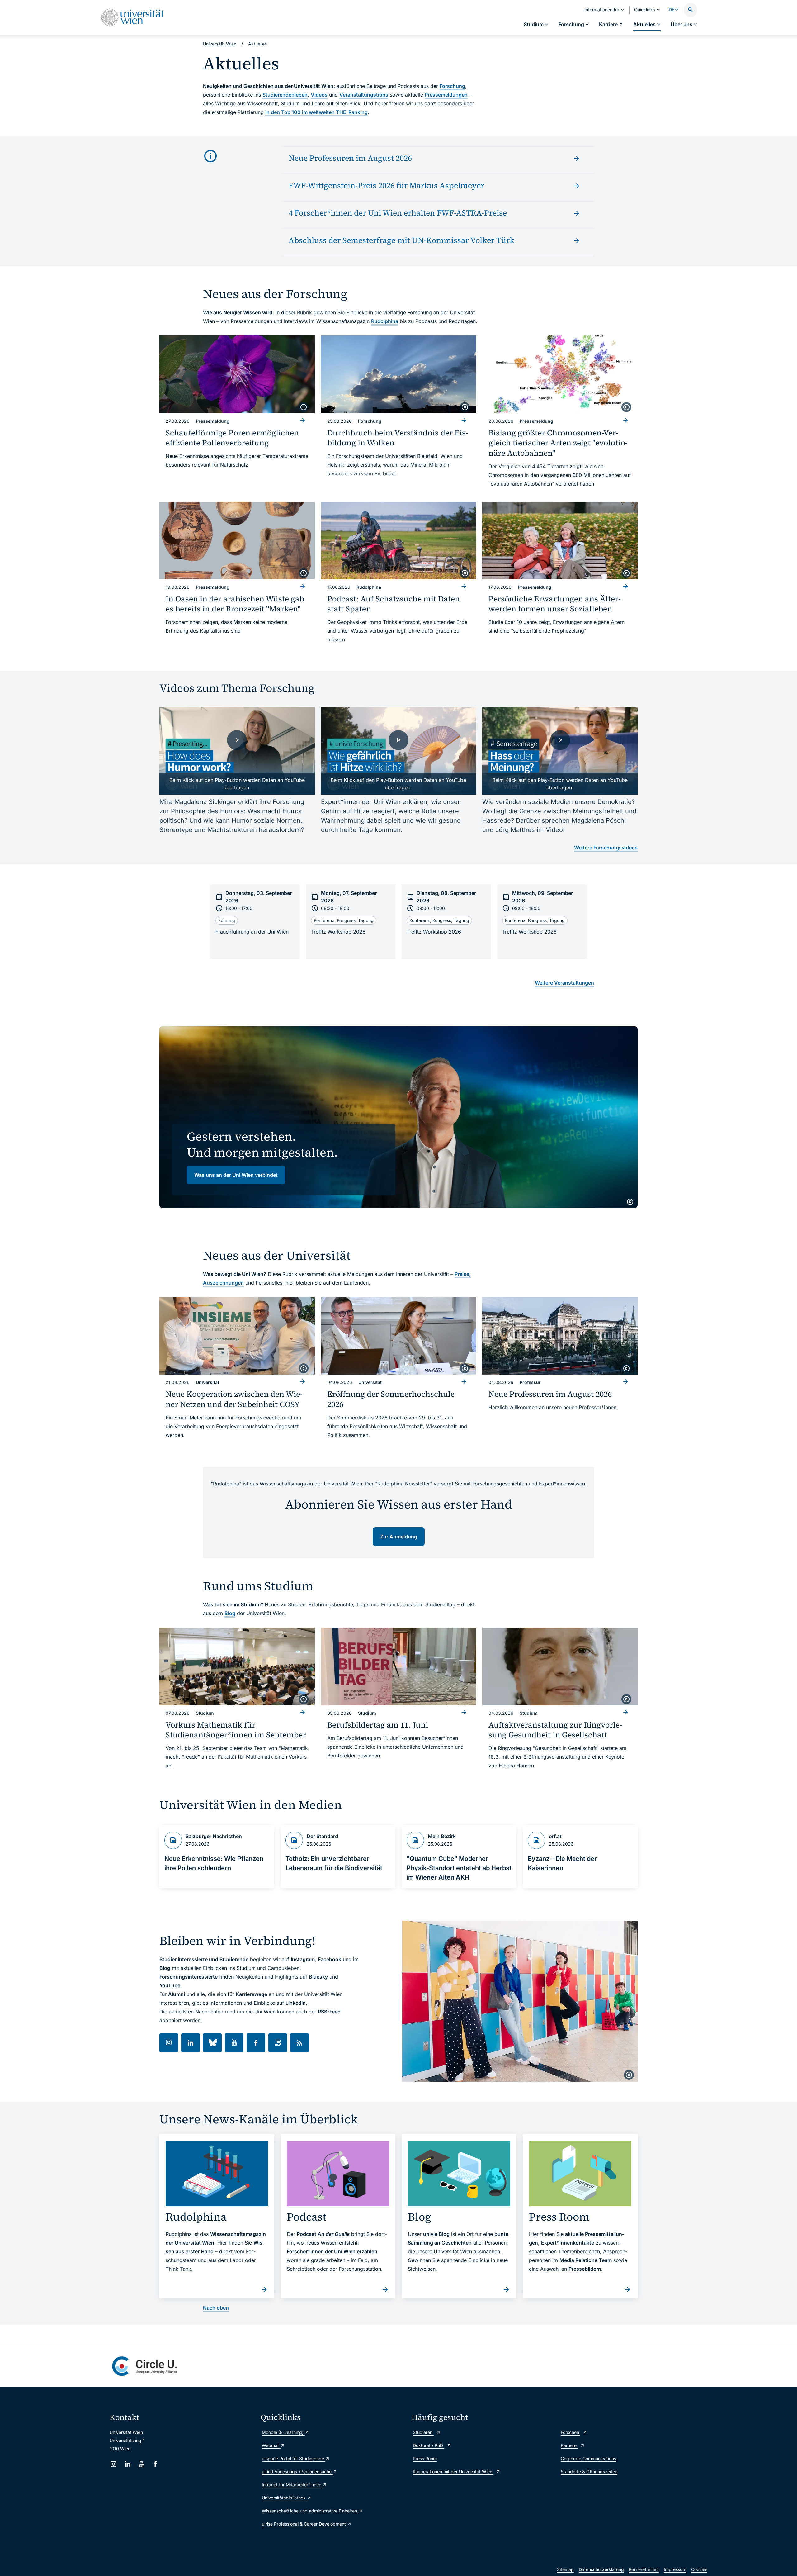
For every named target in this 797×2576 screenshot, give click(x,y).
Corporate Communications (588, 2458)
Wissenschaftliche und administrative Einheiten (310, 2511)
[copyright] (304, 407)
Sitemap (565, 2569)
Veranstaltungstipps (364, 95)
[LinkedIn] (127, 2464)
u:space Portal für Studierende (294, 2458)
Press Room (425, 2458)
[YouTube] (141, 2464)
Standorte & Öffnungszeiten (589, 2471)
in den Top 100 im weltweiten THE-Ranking (316, 112)
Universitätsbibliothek (284, 2498)
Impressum (675, 2569)
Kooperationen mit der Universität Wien (453, 2471)
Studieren (423, 2432)
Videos (319, 95)
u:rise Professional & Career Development (304, 2524)
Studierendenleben (285, 95)
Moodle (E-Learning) (283, 2432)
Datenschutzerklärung (601, 2569)
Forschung (452, 86)
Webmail (271, 2445)
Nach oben (216, 2308)
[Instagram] (113, 2464)
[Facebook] (156, 2464)
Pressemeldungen (446, 95)
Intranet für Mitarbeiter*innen (292, 2485)
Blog (230, 1613)
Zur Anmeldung (399, 1537)
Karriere (569, 2445)
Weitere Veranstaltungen (564, 983)
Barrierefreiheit (644, 2569)
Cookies (699, 2569)
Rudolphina (385, 321)
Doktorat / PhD (429, 2445)
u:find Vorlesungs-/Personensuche (297, 2471)
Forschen (571, 2432)
